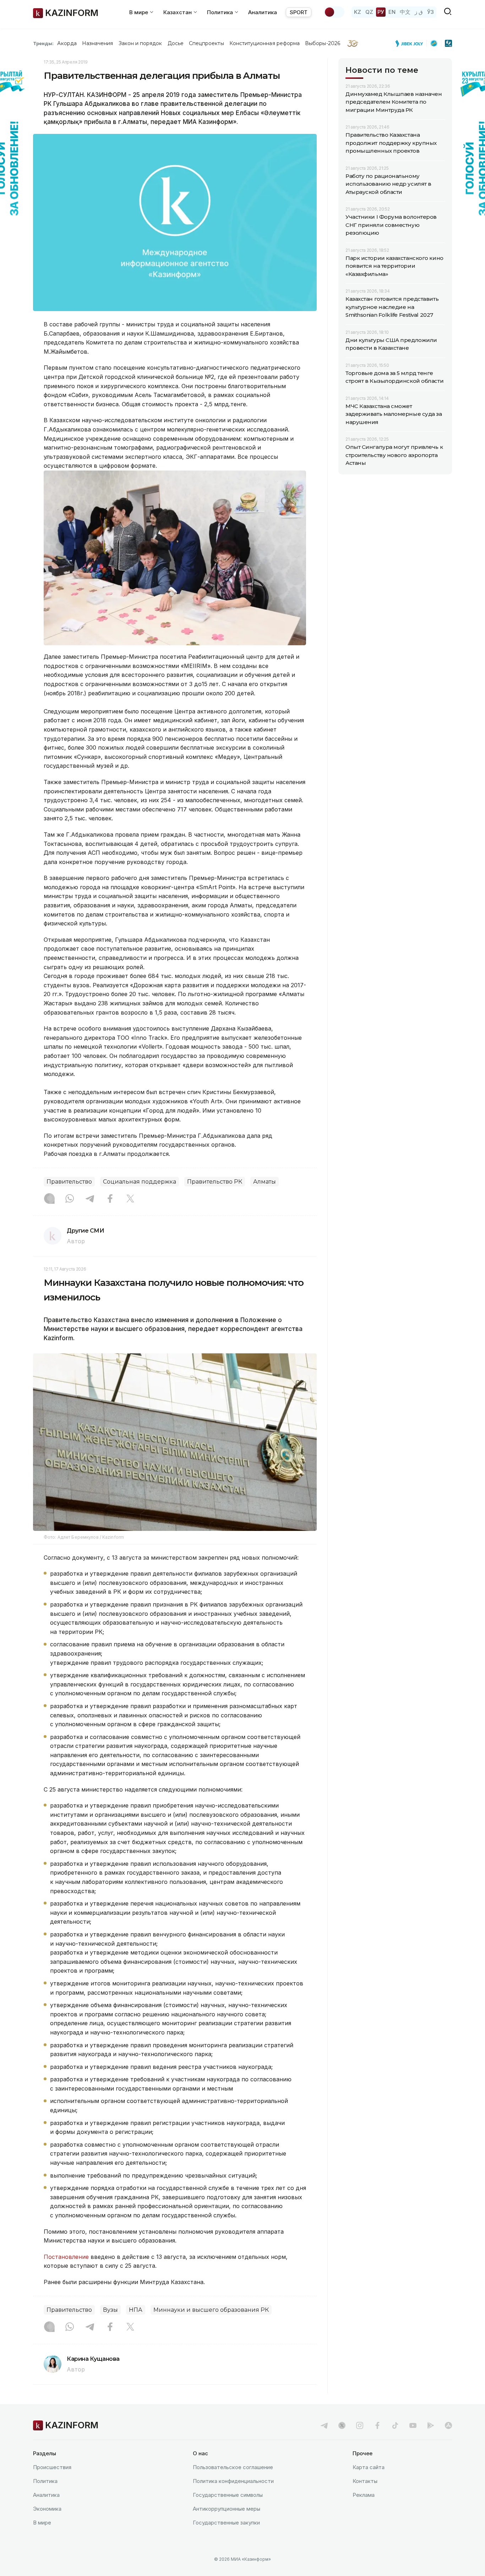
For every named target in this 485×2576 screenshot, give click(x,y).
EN (392, 12)
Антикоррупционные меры (227, 2509)
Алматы (265, 1182)
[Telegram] (90, 1199)
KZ (358, 12)
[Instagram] (49, 1199)
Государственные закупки (226, 2523)
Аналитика (263, 12)
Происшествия (52, 2467)
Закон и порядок (140, 43)
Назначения (98, 43)
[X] (130, 1199)
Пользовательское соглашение (233, 2467)
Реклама (364, 2495)
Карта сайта (369, 2467)
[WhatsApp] (70, 1199)
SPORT (299, 12)
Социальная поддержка (140, 1182)
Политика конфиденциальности (233, 2481)
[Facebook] (110, 1199)
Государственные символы (228, 2495)
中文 (405, 12)
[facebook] (377, 2425)
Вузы (110, 2310)
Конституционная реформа (265, 43)
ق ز (419, 12)
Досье (176, 43)
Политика (45, 2481)
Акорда (67, 43)
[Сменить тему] (334, 12)
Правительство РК (215, 1182)
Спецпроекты (206, 43)
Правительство (69, 1182)
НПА (136, 2310)
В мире (42, 2523)
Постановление (67, 2257)
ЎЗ (430, 12)
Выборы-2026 (323, 43)
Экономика (47, 2509)
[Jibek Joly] (411, 43)
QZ (369, 12)
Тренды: (43, 43)
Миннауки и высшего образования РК (211, 2310)
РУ (381, 12)
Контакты (365, 2481)
